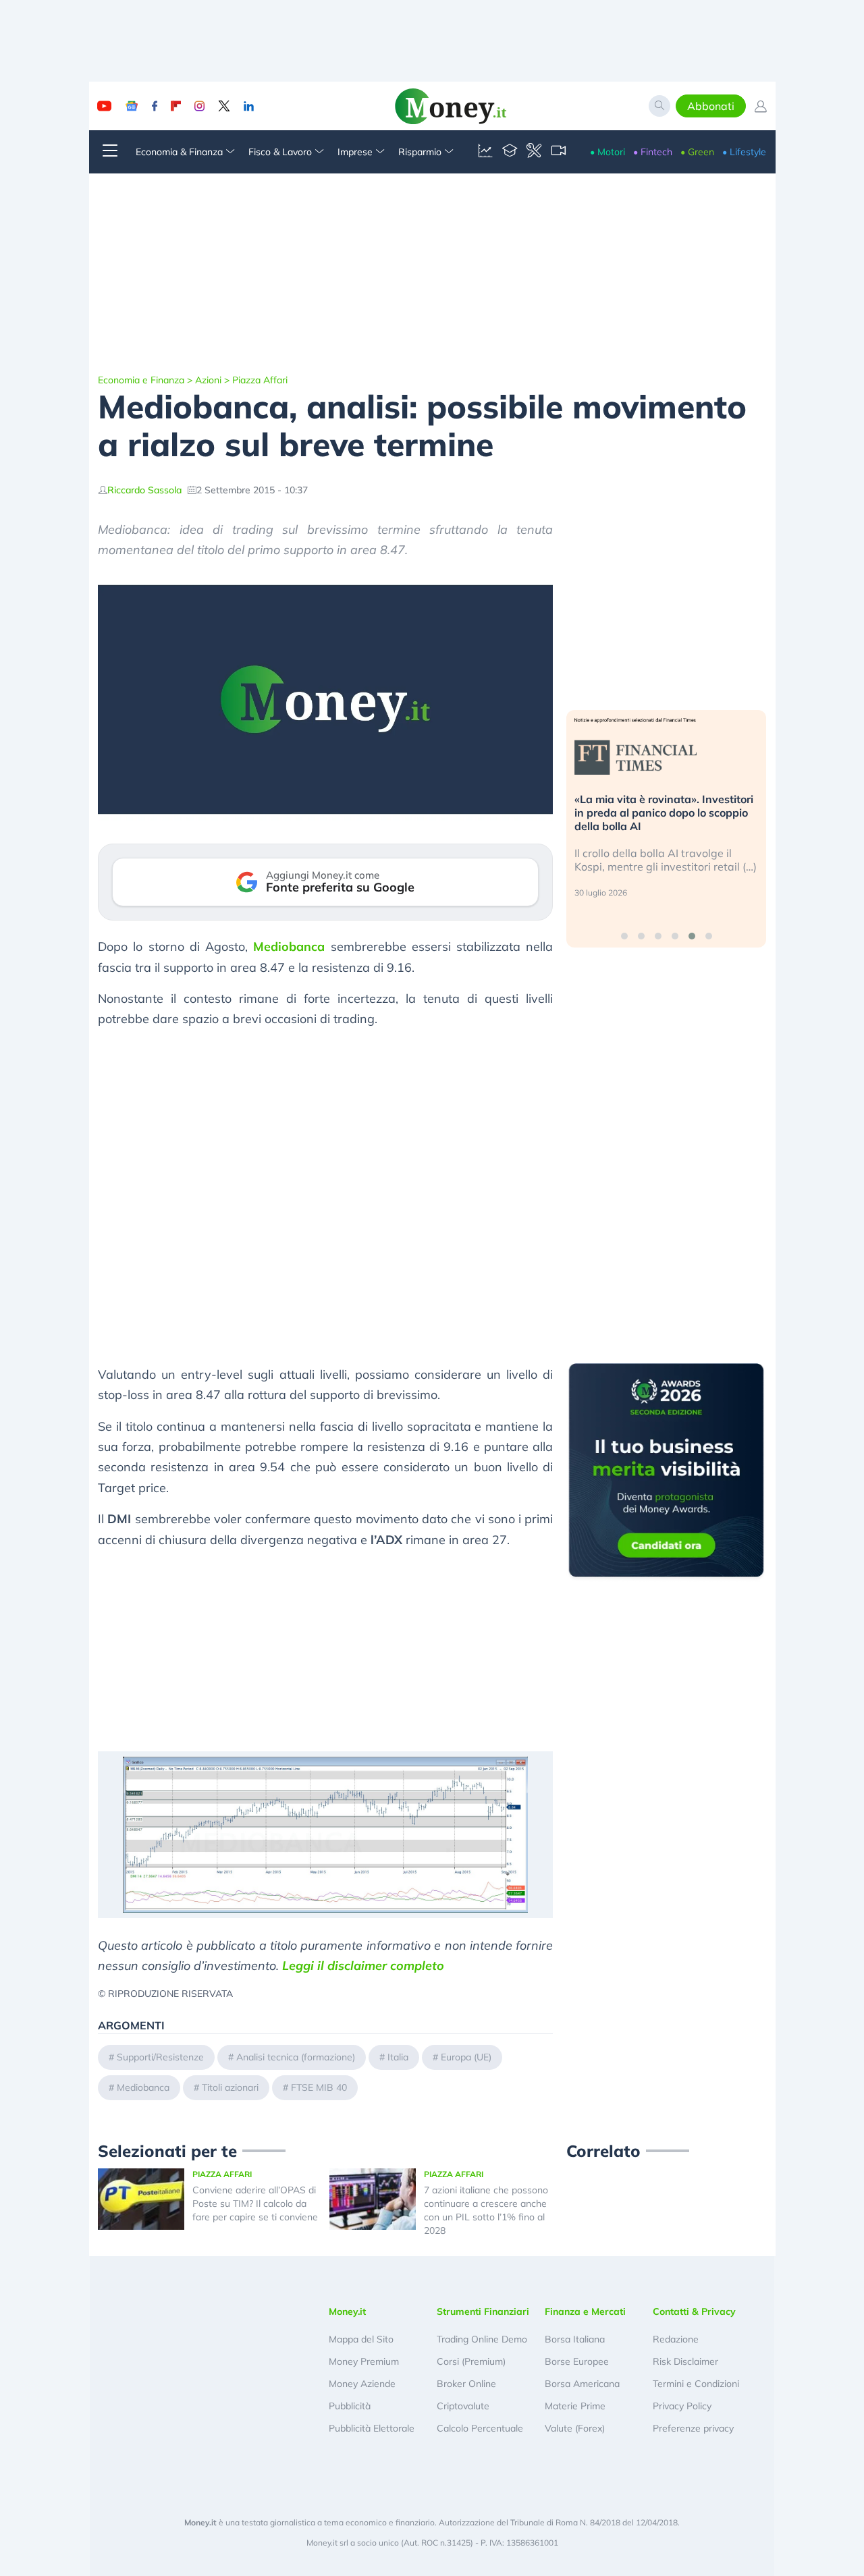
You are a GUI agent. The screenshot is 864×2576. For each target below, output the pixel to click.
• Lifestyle (744, 152)
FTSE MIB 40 (319, 2087)
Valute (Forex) (575, 2428)
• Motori (607, 152)
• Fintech (653, 152)
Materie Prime (575, 2406)
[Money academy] (510, 152)
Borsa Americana (582, 2384)
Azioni (208, 380)
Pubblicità (350, 2406)
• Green (697, 152)
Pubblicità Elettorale (372, 2428)
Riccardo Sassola (144, 490)
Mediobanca (289, 947)
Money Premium (364, 2361)
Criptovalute (463, 2406)
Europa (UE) (466, 2057)
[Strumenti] (534, 152)
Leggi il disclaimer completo (363, 1966)
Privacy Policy (682, 2406)
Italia (398, 2057)
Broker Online (466, 2384)
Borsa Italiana (575, 2339)
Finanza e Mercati (585, 2311)
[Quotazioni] (485, 152)
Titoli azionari (230, 2087)
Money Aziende (362, 2384)
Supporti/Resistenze (160, 2057)
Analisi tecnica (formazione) (296, 2057)
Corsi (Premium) (471, 2361)
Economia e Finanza (141, 380)
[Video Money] (558, 152)
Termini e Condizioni (696, 2384)
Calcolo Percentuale (480, 2428)
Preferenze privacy (693, 2428)
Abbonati (711, 106)
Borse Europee (577, 2361)
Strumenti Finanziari (483, 2311)
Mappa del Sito (361, 2339)
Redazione (676, 2339)
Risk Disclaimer (685, 2361)
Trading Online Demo (482, 2339)
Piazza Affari (260, 380)
